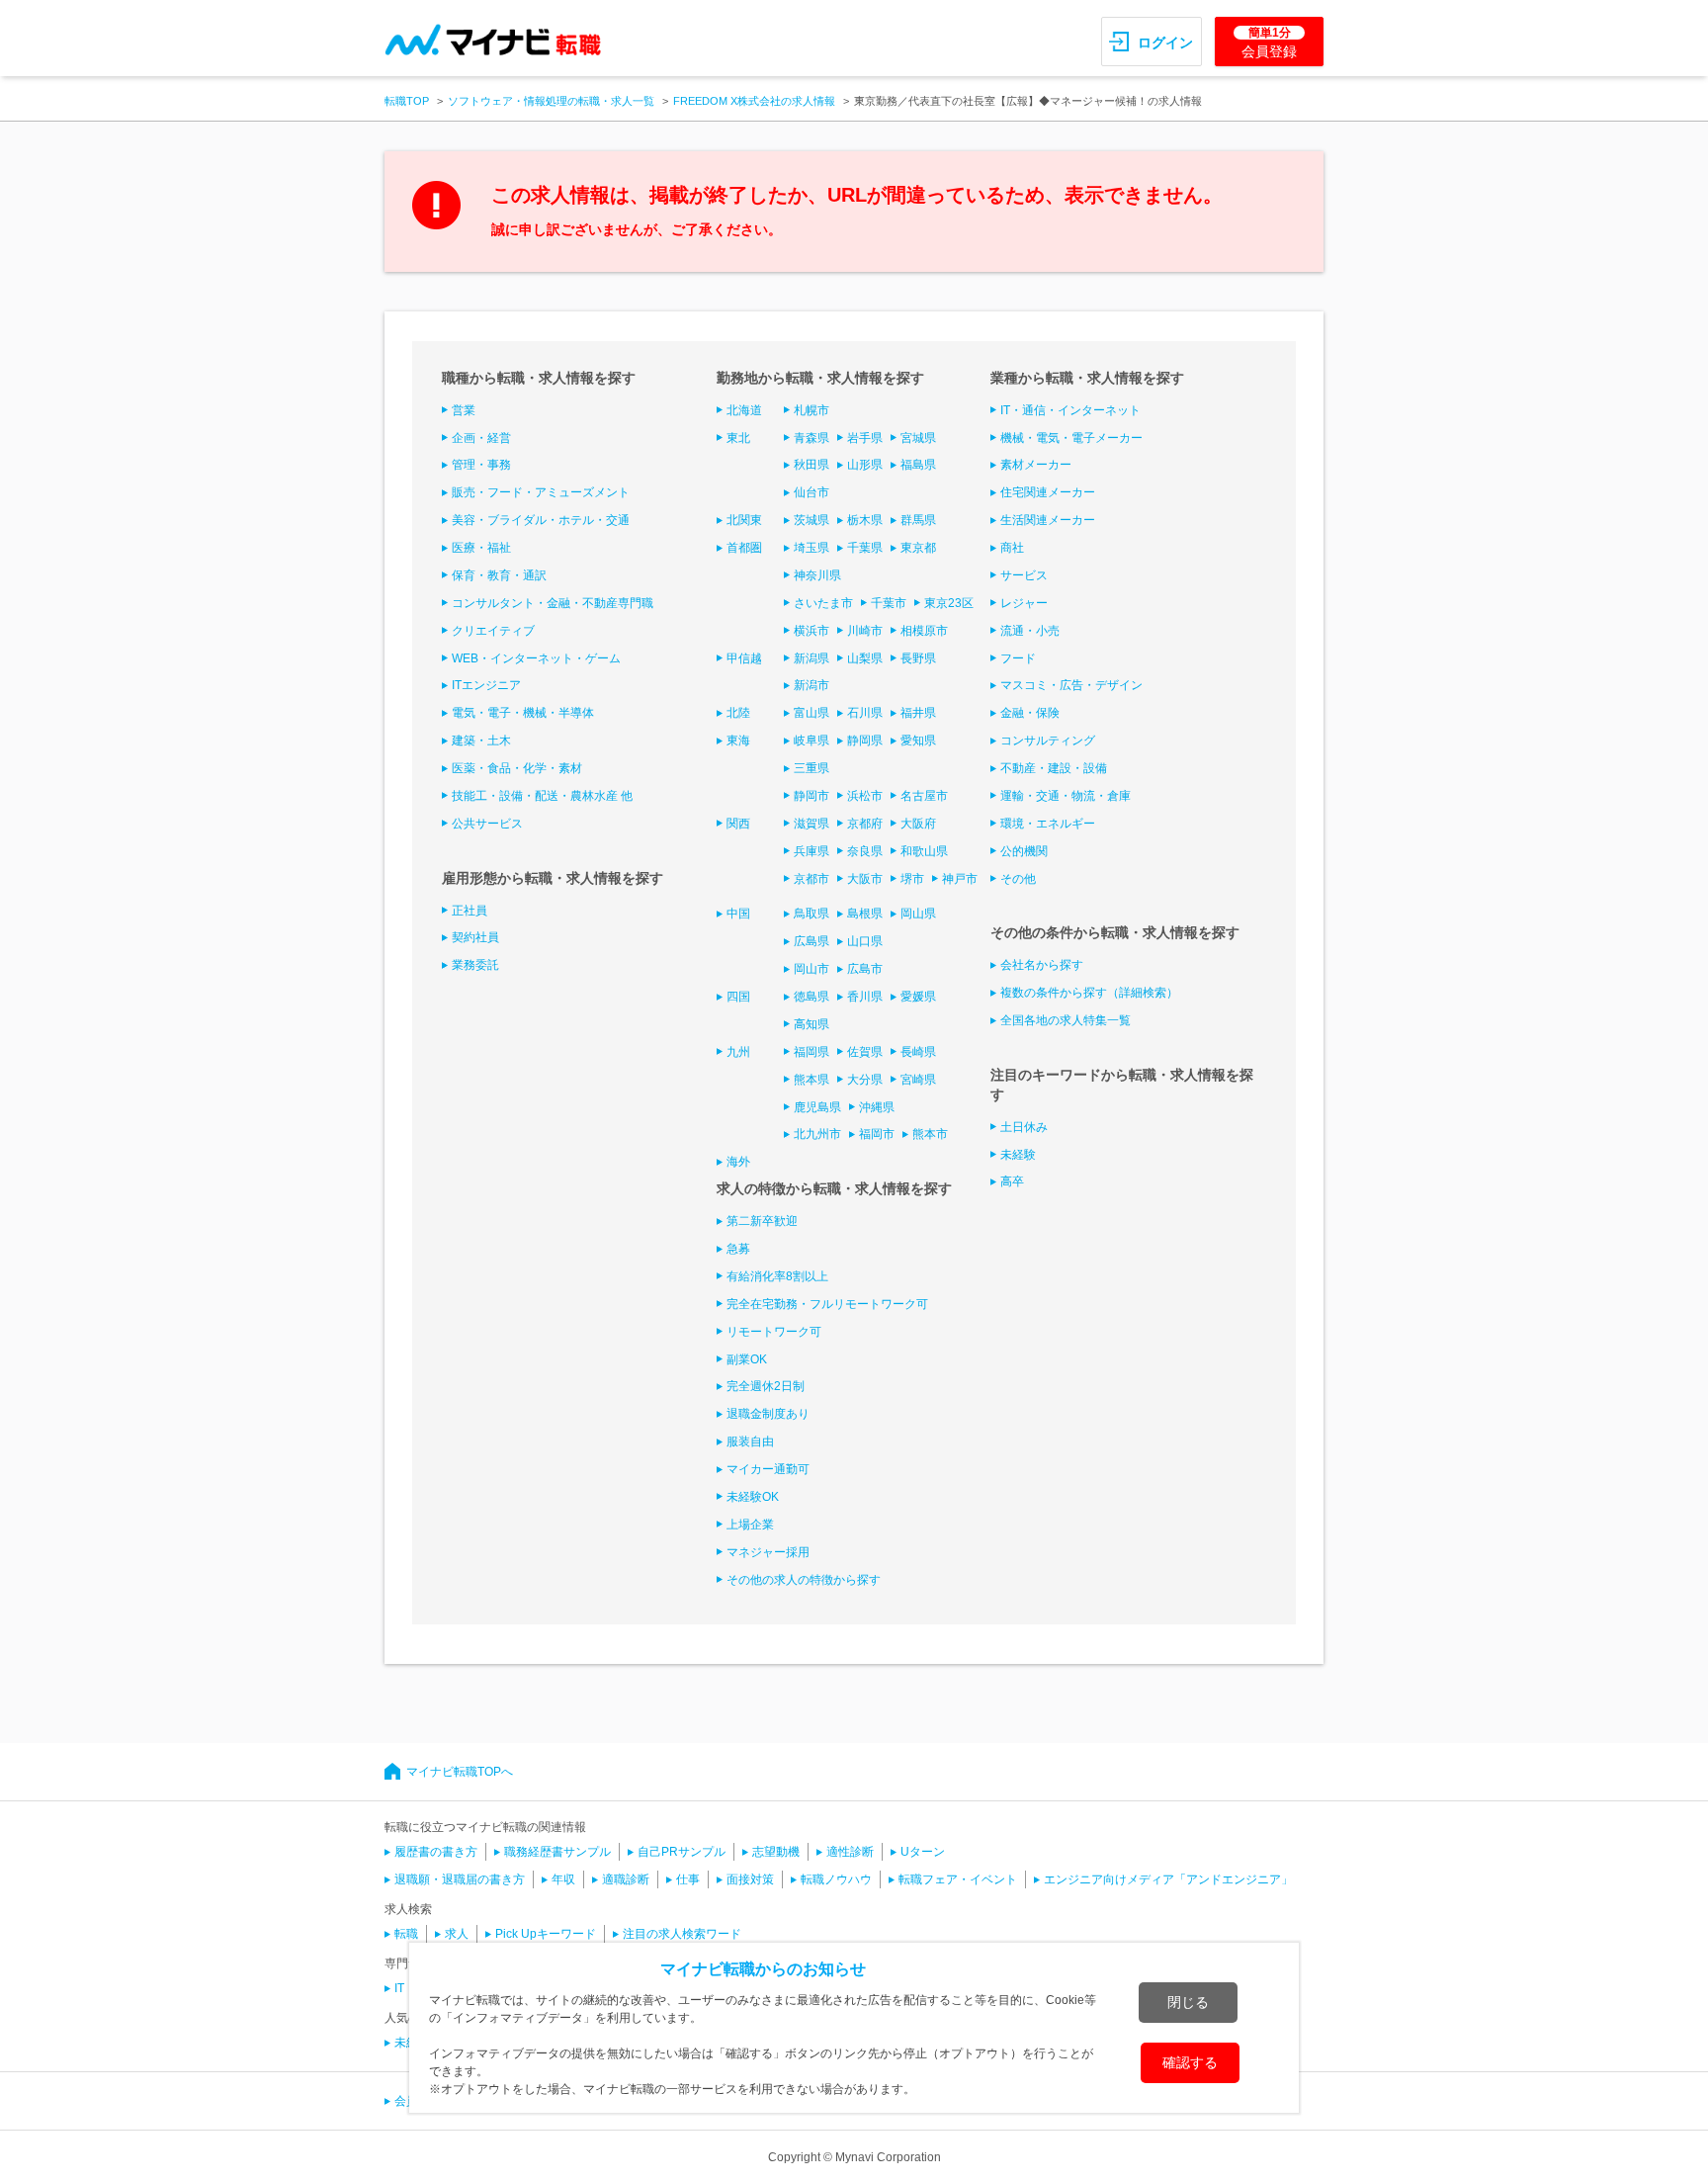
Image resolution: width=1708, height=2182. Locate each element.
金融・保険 (1030, 713)
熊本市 (930, 1134)
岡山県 (918, 914)
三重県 (811, 768)
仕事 (688, 1879)
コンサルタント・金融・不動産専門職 (553, 603)
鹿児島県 (817, 1107)
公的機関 (1024, 851)
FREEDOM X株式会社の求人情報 (754, 101)
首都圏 (744, 548)
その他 (1018, 879)
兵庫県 (811, 851)
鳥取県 (811, 914)
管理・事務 (481, 465)
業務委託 (475, 965)
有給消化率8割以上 (777, 1276)
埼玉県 (811, 548)
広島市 (865, 969)
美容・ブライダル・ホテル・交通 (541, 520)
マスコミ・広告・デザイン (1071, 685)
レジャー (1024, 603)
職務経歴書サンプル (557, 1852)
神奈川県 (817, 575)
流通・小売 (1030, 631)
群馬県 (918, 520)
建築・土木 (481, 741)
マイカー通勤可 (768, 1469)
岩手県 (865, 438)
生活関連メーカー (1048, 520)
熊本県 (811, 1080)
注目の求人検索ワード (682, 1934)
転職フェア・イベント (958, 1879)
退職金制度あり (768, 1414)
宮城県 (918, 438)
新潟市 (811, 685)
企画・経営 (481, 438)
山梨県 (865, 658)
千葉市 (889, 603)
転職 (406, 1934)
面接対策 (750, 1879)
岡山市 (811, 969)
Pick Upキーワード (546, 1934)
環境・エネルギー (1048, 824)
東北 (738, 438)
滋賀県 (811, 824)
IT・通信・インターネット (1070, 410)
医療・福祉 (481, 548)
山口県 (865, 941)
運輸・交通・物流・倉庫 (1066, 796)
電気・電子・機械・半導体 (523, 713)
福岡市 (877, 1134)
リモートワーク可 (774, 1332)
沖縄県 (877, 1107)
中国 (738, 914)
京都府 (865, 824)
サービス (1024, 575)
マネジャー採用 (768, 1552)
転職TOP (407, 101)
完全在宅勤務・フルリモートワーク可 (827, 1304)
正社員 (470, 911)
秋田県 (811, 465)
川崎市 (865, 631)
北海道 (744, 410)
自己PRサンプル (682, 1852)
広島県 (811, 941)
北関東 (744, 520)
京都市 (811, 879)
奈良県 (865, 851)
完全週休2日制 (766, 1386)
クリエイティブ (493, 631)
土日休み (1024, 1127)
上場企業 (750, 1525)
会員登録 (1269, 43)
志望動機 (776, 1852)
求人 (457, 1934)
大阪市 (865, 879)
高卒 (1012, 1181)
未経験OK (753, 1497)
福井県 (918, 713)
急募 (738, 1249)
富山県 (811, 713)
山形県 (865, 465)
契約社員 (475, 937)
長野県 (918, 658)
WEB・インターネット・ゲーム (536, 658)
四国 (738, 997)
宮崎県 (918, 1080)
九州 (738, 1052)
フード (1018, 658)
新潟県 (811, 658)
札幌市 (811, 410)
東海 (738, 741)
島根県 (865, 914)
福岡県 (811, 1052)
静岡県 (865, 741)
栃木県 (865, 520)
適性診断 (850, 1852)
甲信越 (744, 658)
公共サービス (487, 824)
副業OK (747, 1359)
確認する (1190, 2062)
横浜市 (811, 631)
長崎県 (918, 1052)
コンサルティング (1048, 741)
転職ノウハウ (836, 1879)
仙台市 (811, 492)
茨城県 (811, 520)
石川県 (865, 713)
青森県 (811, 438)
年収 (563, 1879)
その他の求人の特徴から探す (804, 1580)
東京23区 (949, 603)
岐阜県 (811, 741)
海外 (738, 1162)
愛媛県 (918, 997)
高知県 (811, 1024)
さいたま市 (823, 603)
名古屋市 (924, 796)
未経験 (1018, 1155)
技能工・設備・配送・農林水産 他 (542, 796)
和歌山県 (924, 851)
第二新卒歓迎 (762, 1221)
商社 (1012, 548)
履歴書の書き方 (436, 1852)
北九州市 (817, 1134)
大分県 (865, 1080)
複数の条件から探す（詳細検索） (1089, 993)
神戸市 (960, 879)
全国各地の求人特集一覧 (1066, 1020)
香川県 (865, 997)
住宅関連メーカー (1048, 492)
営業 (464, 410)
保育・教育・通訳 (499, 575)
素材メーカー (1036, 465)
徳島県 (811, 997)
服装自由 (750, 1441)
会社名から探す (1042, 965)
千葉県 (865, 548)
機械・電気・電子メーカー (1071, 438)
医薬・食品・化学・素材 (517, 768)
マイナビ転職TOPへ (460, 1772)
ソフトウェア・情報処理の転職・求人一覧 (551, 101)
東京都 (918, 548)
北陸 (738, 713)
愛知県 (918, 741)
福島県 (918, 465)
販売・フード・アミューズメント (541, 492)
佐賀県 (865, 1052)
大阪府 (918, 824)
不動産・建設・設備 (1054, 768)
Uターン (923, 1852)
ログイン (1165, 43)
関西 (738, 824)
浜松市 (865, 796)
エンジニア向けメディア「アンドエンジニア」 (1168, 1879)
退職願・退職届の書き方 (460, 1879)
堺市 (912, 879)
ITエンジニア (486, 685)
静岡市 (811, 796)
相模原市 (924, 631)
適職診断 (626, 1879)
